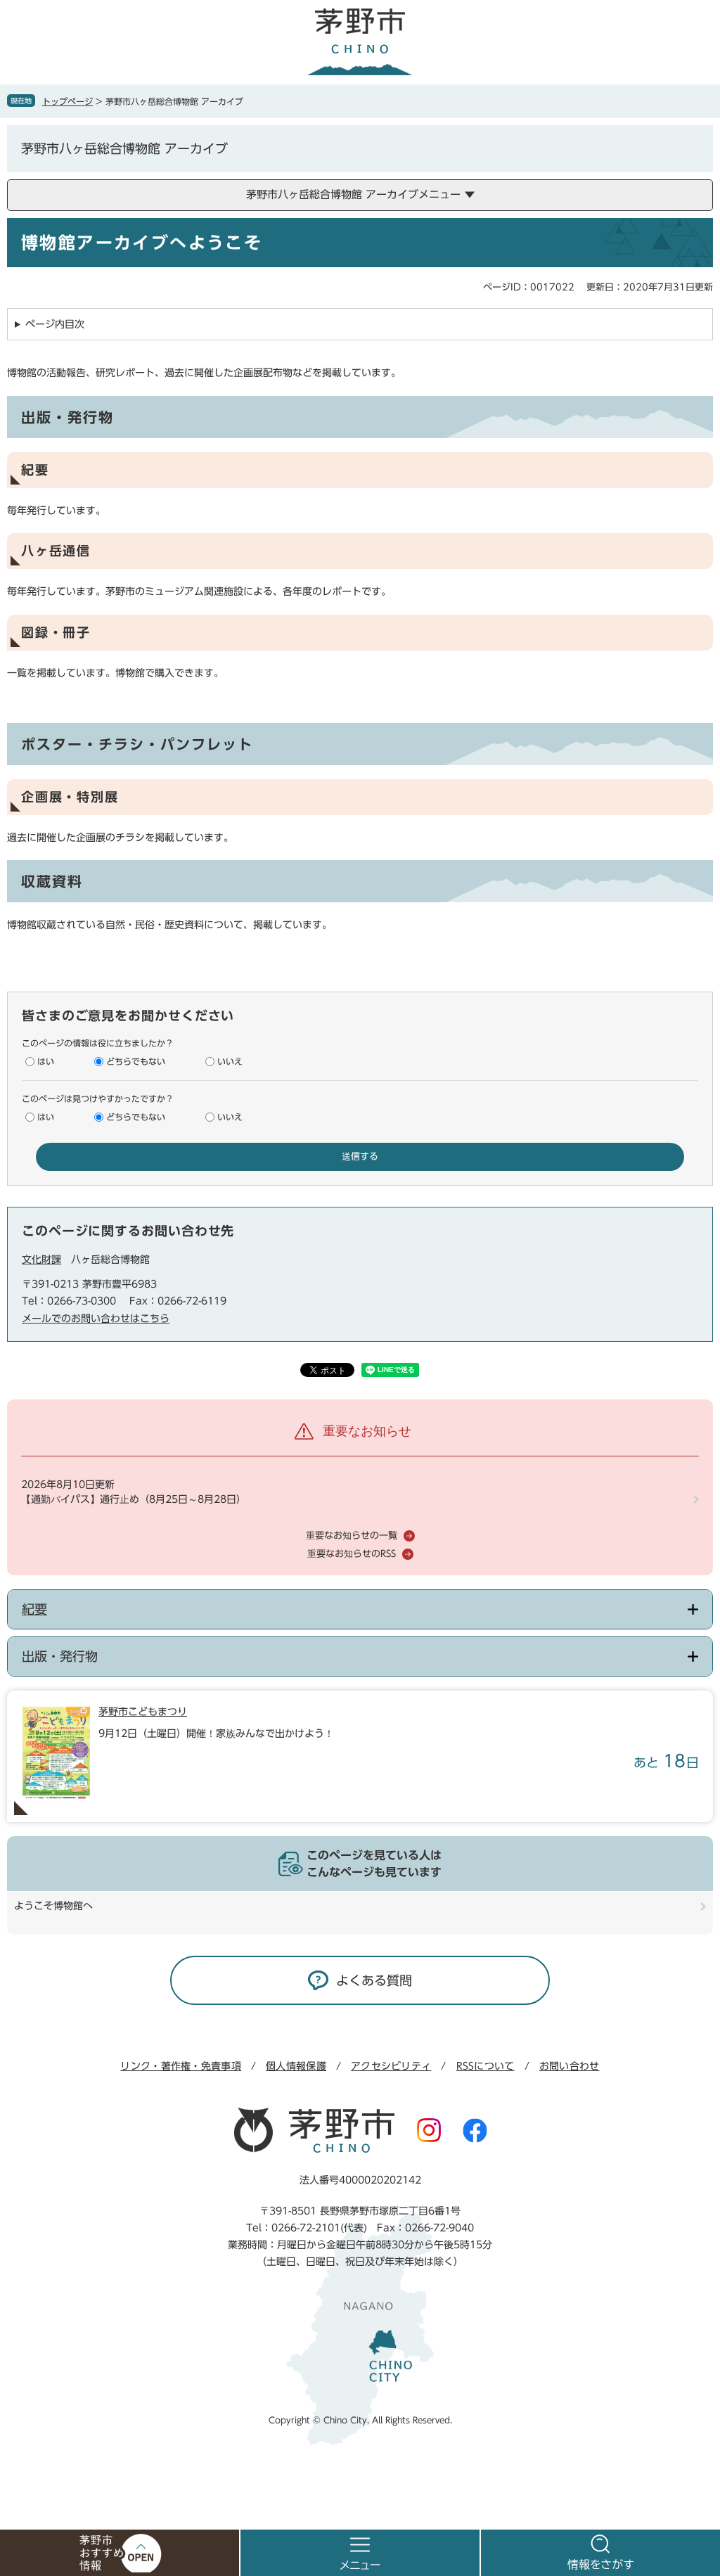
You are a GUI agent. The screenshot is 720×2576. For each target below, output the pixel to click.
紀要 (34, 1609)
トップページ (67, 101)
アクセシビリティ (391, 2066)
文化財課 (41, 1260)
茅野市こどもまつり (143, 1712)
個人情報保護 (296, 2066)
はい (46, 1061)
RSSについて (486, 2066)
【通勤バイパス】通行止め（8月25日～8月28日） (134, 1499)
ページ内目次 (55, 324)
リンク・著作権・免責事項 (180, 2066)
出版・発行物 (60, 1656)
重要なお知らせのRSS (352, 1554)
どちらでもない (136, 1061)
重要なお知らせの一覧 (352, 1536)
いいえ (230, 1061)
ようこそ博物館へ (53, 1906)
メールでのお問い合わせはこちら (96, 1319)
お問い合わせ (570, 2066)
